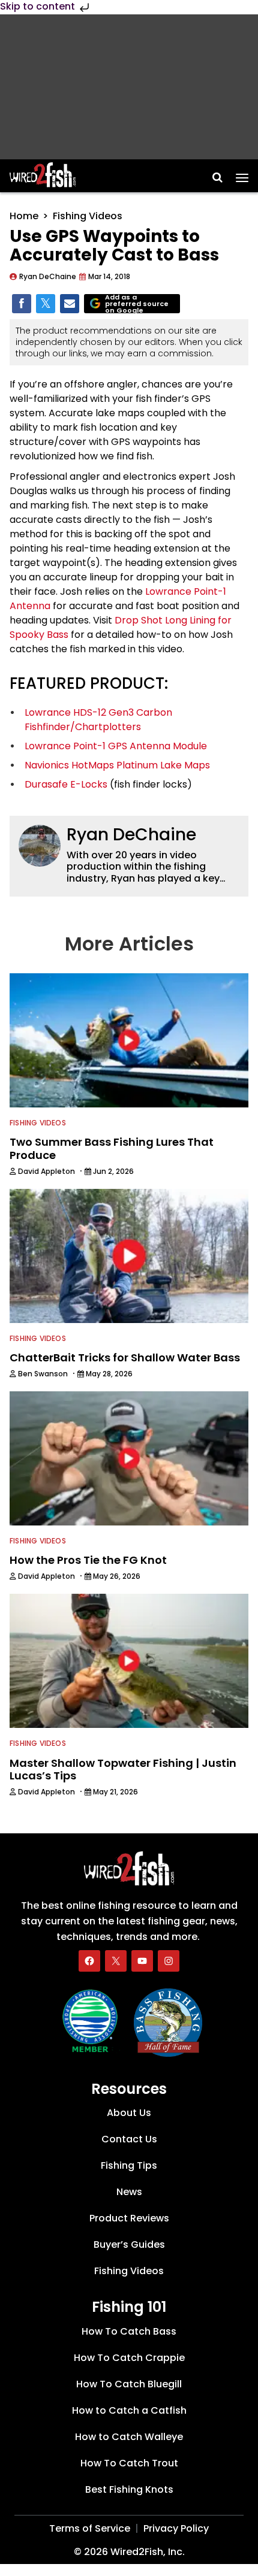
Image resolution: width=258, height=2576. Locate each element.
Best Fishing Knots (129, 2489)
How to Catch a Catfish (129, 2410)
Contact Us (129, 2140)
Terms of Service (90, 2528)
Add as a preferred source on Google (137, 304)
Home (24, 216)
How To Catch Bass (129, 2331)
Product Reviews (129, 2219)
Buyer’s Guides (129, 2245)
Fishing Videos (88, 216)
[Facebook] (89, 1961)
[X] (116, 1961)
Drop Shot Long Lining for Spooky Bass (121, 627)
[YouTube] (142, 1961)
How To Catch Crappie (129, 2358)
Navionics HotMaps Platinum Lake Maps (117, 765)
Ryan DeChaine (131, 835)
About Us (129, 2113)
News (129, 2192)
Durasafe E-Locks (66, 784)
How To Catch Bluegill (129, 2384)
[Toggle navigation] (242, 174)
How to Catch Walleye (129, 2437)
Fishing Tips (129, 2166)
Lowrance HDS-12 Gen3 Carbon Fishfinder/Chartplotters (98, 720)
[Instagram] (169, 1961)
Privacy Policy (176, 2528)
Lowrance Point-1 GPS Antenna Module (116, 746)
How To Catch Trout (129, 2463)
